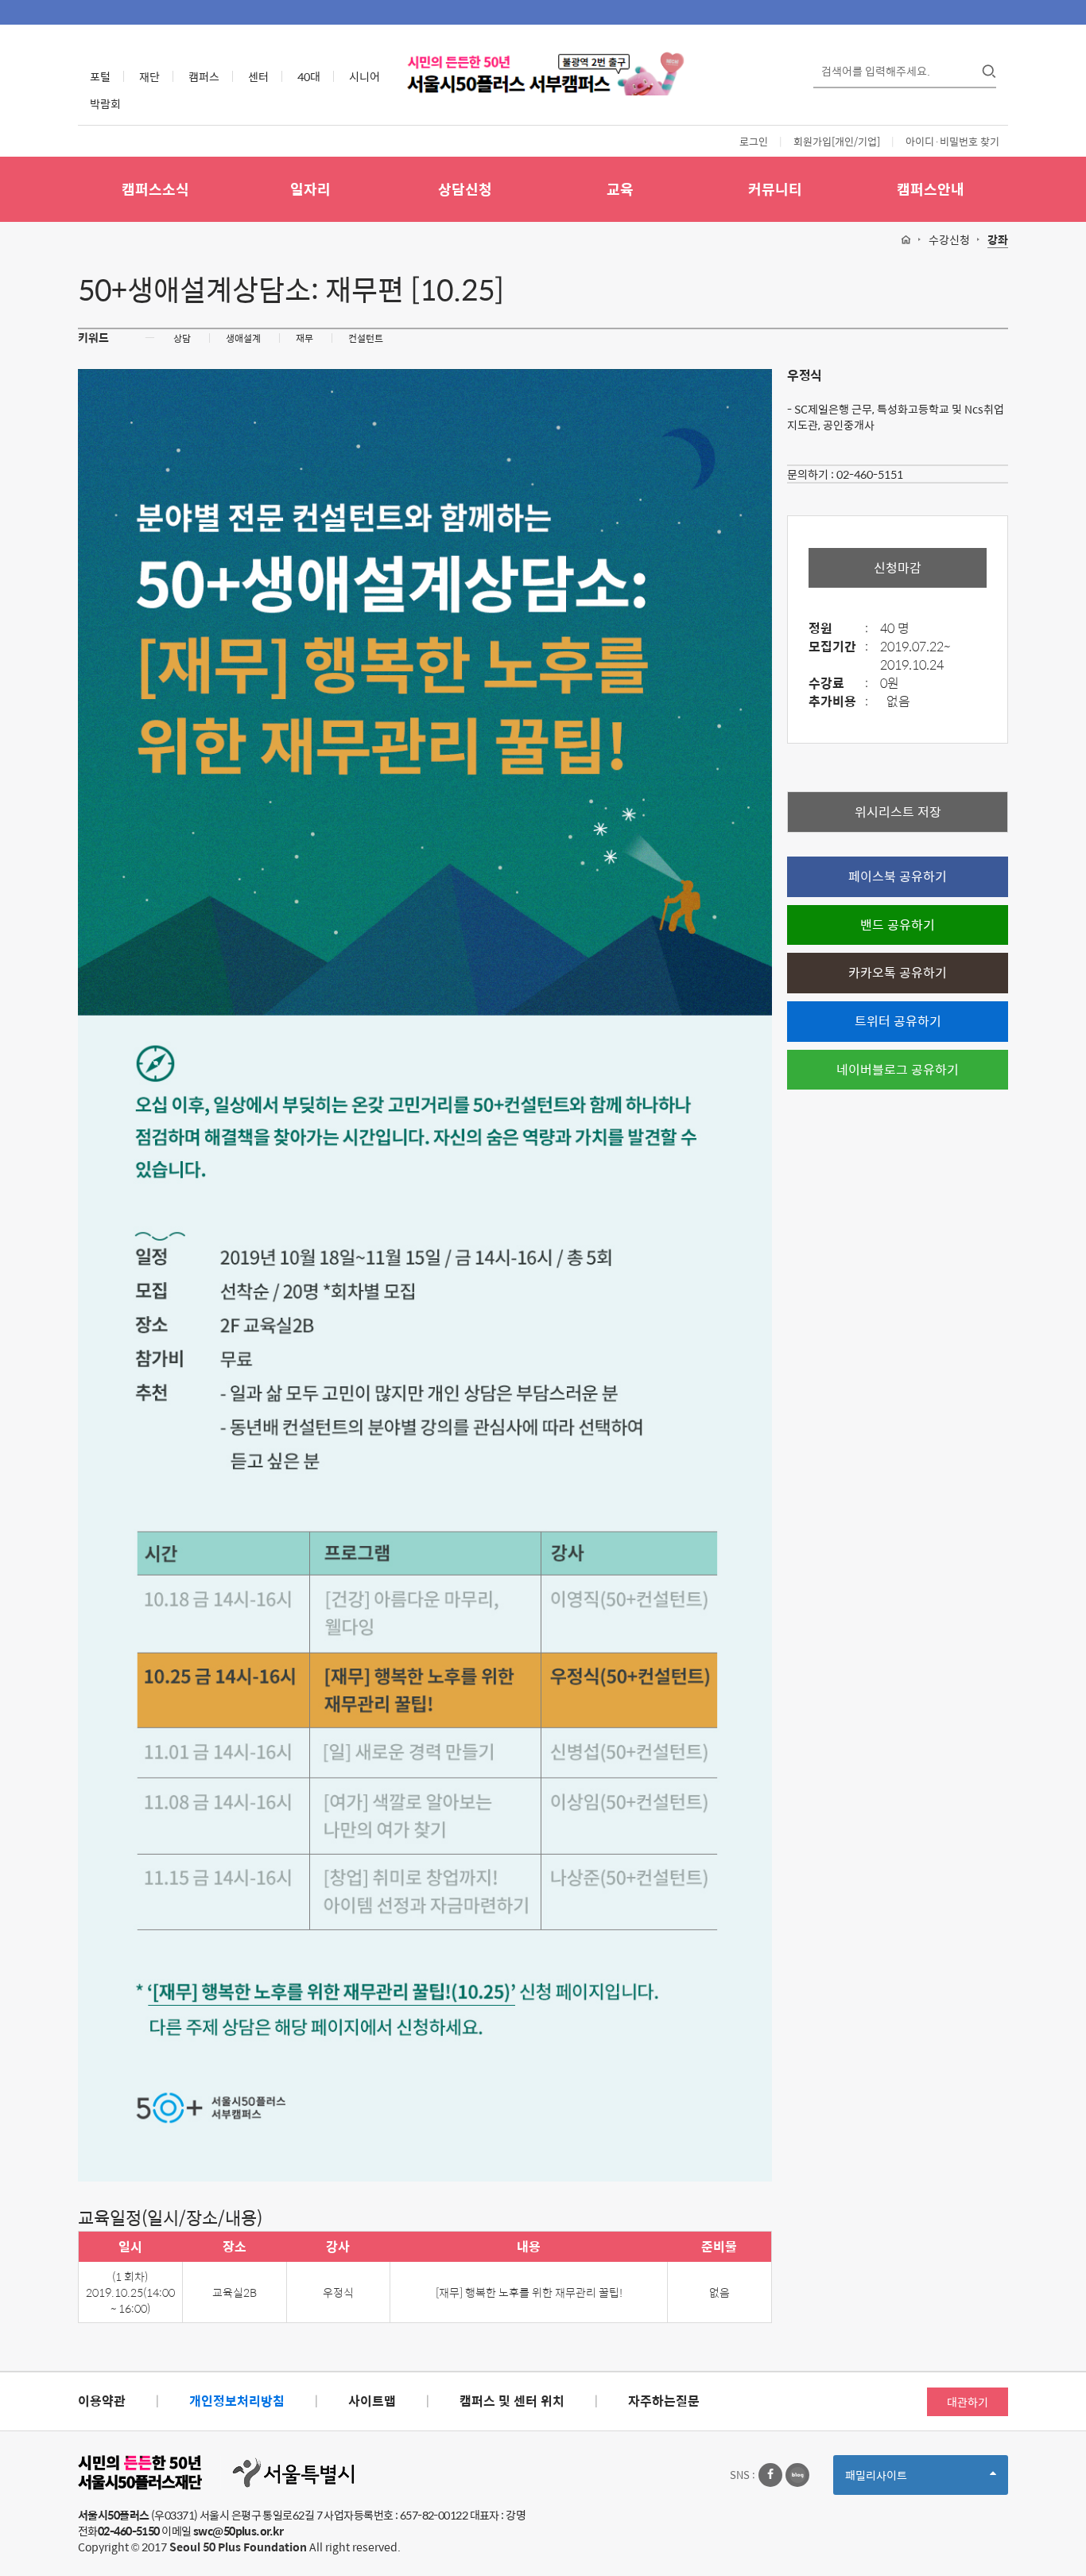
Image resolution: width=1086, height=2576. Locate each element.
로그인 (754, 141)
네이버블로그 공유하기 (898, 1069)
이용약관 (102, 2401)
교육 (620, 189)
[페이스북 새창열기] (770, 2475)
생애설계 (243, 338)
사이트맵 (372, 2401)
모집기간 (838, 647)
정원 (838, 629)
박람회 (105, 103)
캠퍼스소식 (155, 189)
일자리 (310, 189)
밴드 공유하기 (898, 925)
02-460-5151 (870, 474)
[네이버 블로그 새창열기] (797, 2475)
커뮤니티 (775, 189)
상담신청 (465, 189)
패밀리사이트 (903, 2480)
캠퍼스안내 (931, 189)
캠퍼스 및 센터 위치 (512, 2401)
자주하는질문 (664, 2401)
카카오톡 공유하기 (898, 972)
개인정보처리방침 (237, 2401)
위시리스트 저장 (898, 812)
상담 (182, 338)
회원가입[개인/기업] (837, 141)
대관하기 (968, 2402)
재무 (304, 338)
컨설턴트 (366, 338)
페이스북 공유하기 (898, 876)
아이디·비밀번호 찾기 (952, 141)
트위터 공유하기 (898, 1021)
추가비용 (838, 702)
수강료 (838, 684)
